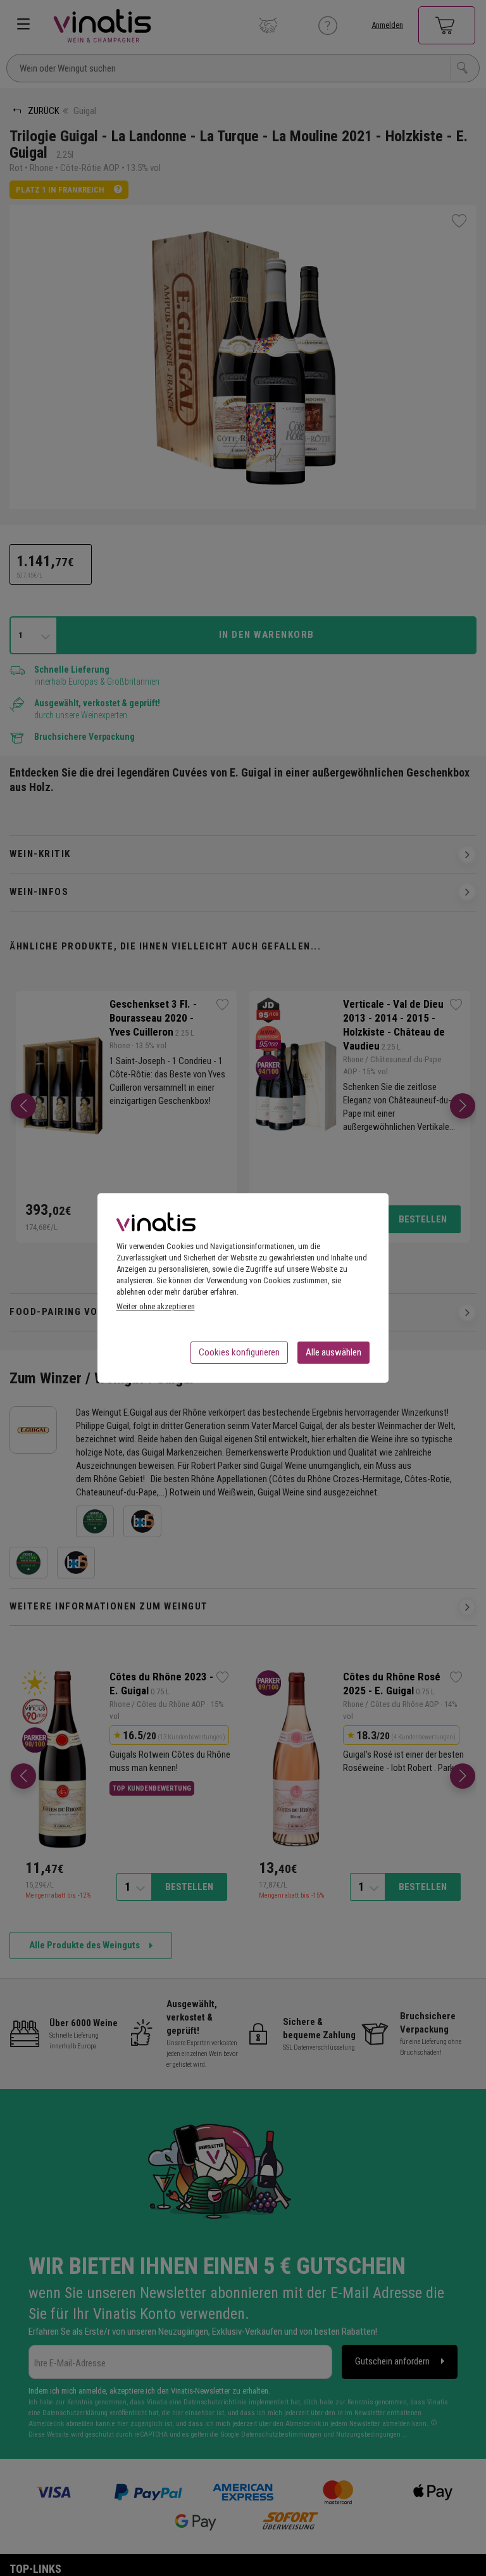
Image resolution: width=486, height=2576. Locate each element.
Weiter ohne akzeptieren (156, 1306)
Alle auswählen (333, 1352)
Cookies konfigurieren (239, 1352)
